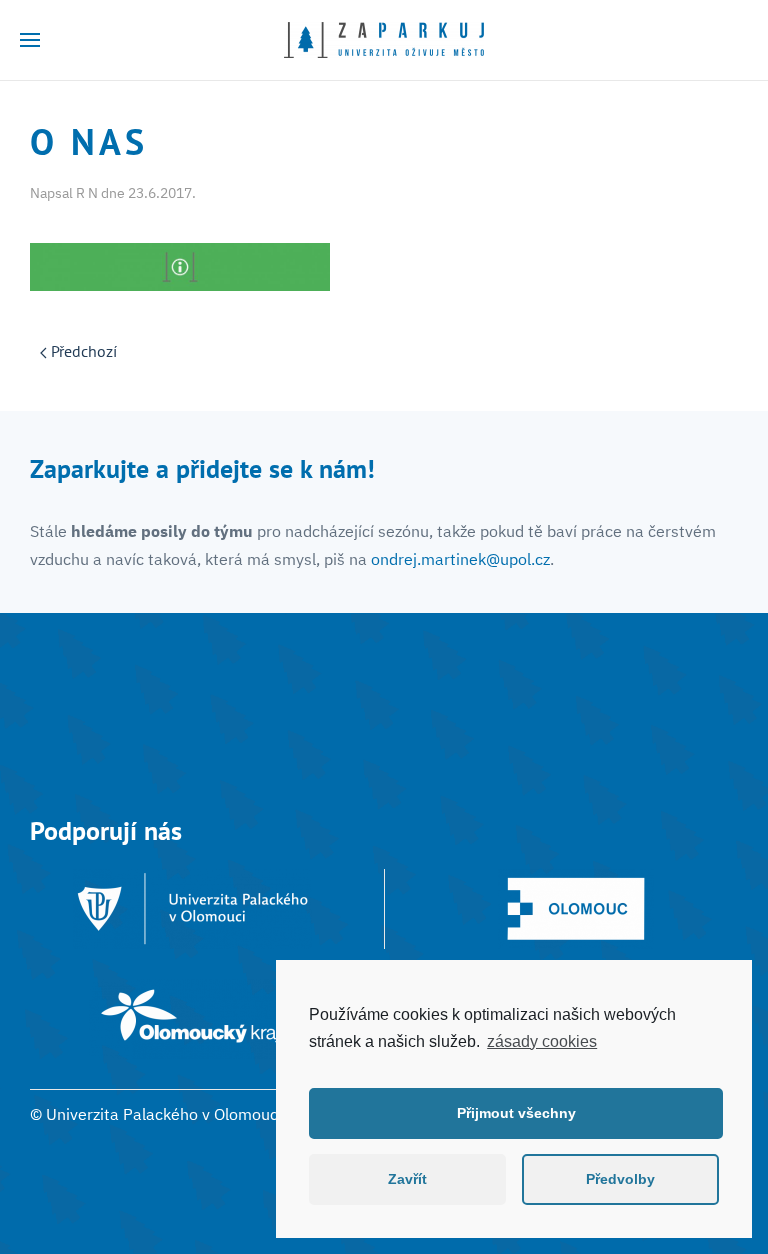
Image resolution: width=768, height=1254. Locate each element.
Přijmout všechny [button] (516, 1113)
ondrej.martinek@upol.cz (460, 559)
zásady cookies (542, 1041)
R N (87, 193)
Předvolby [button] (620, 1179)
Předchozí (82, 351)
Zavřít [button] (407, 1179)
